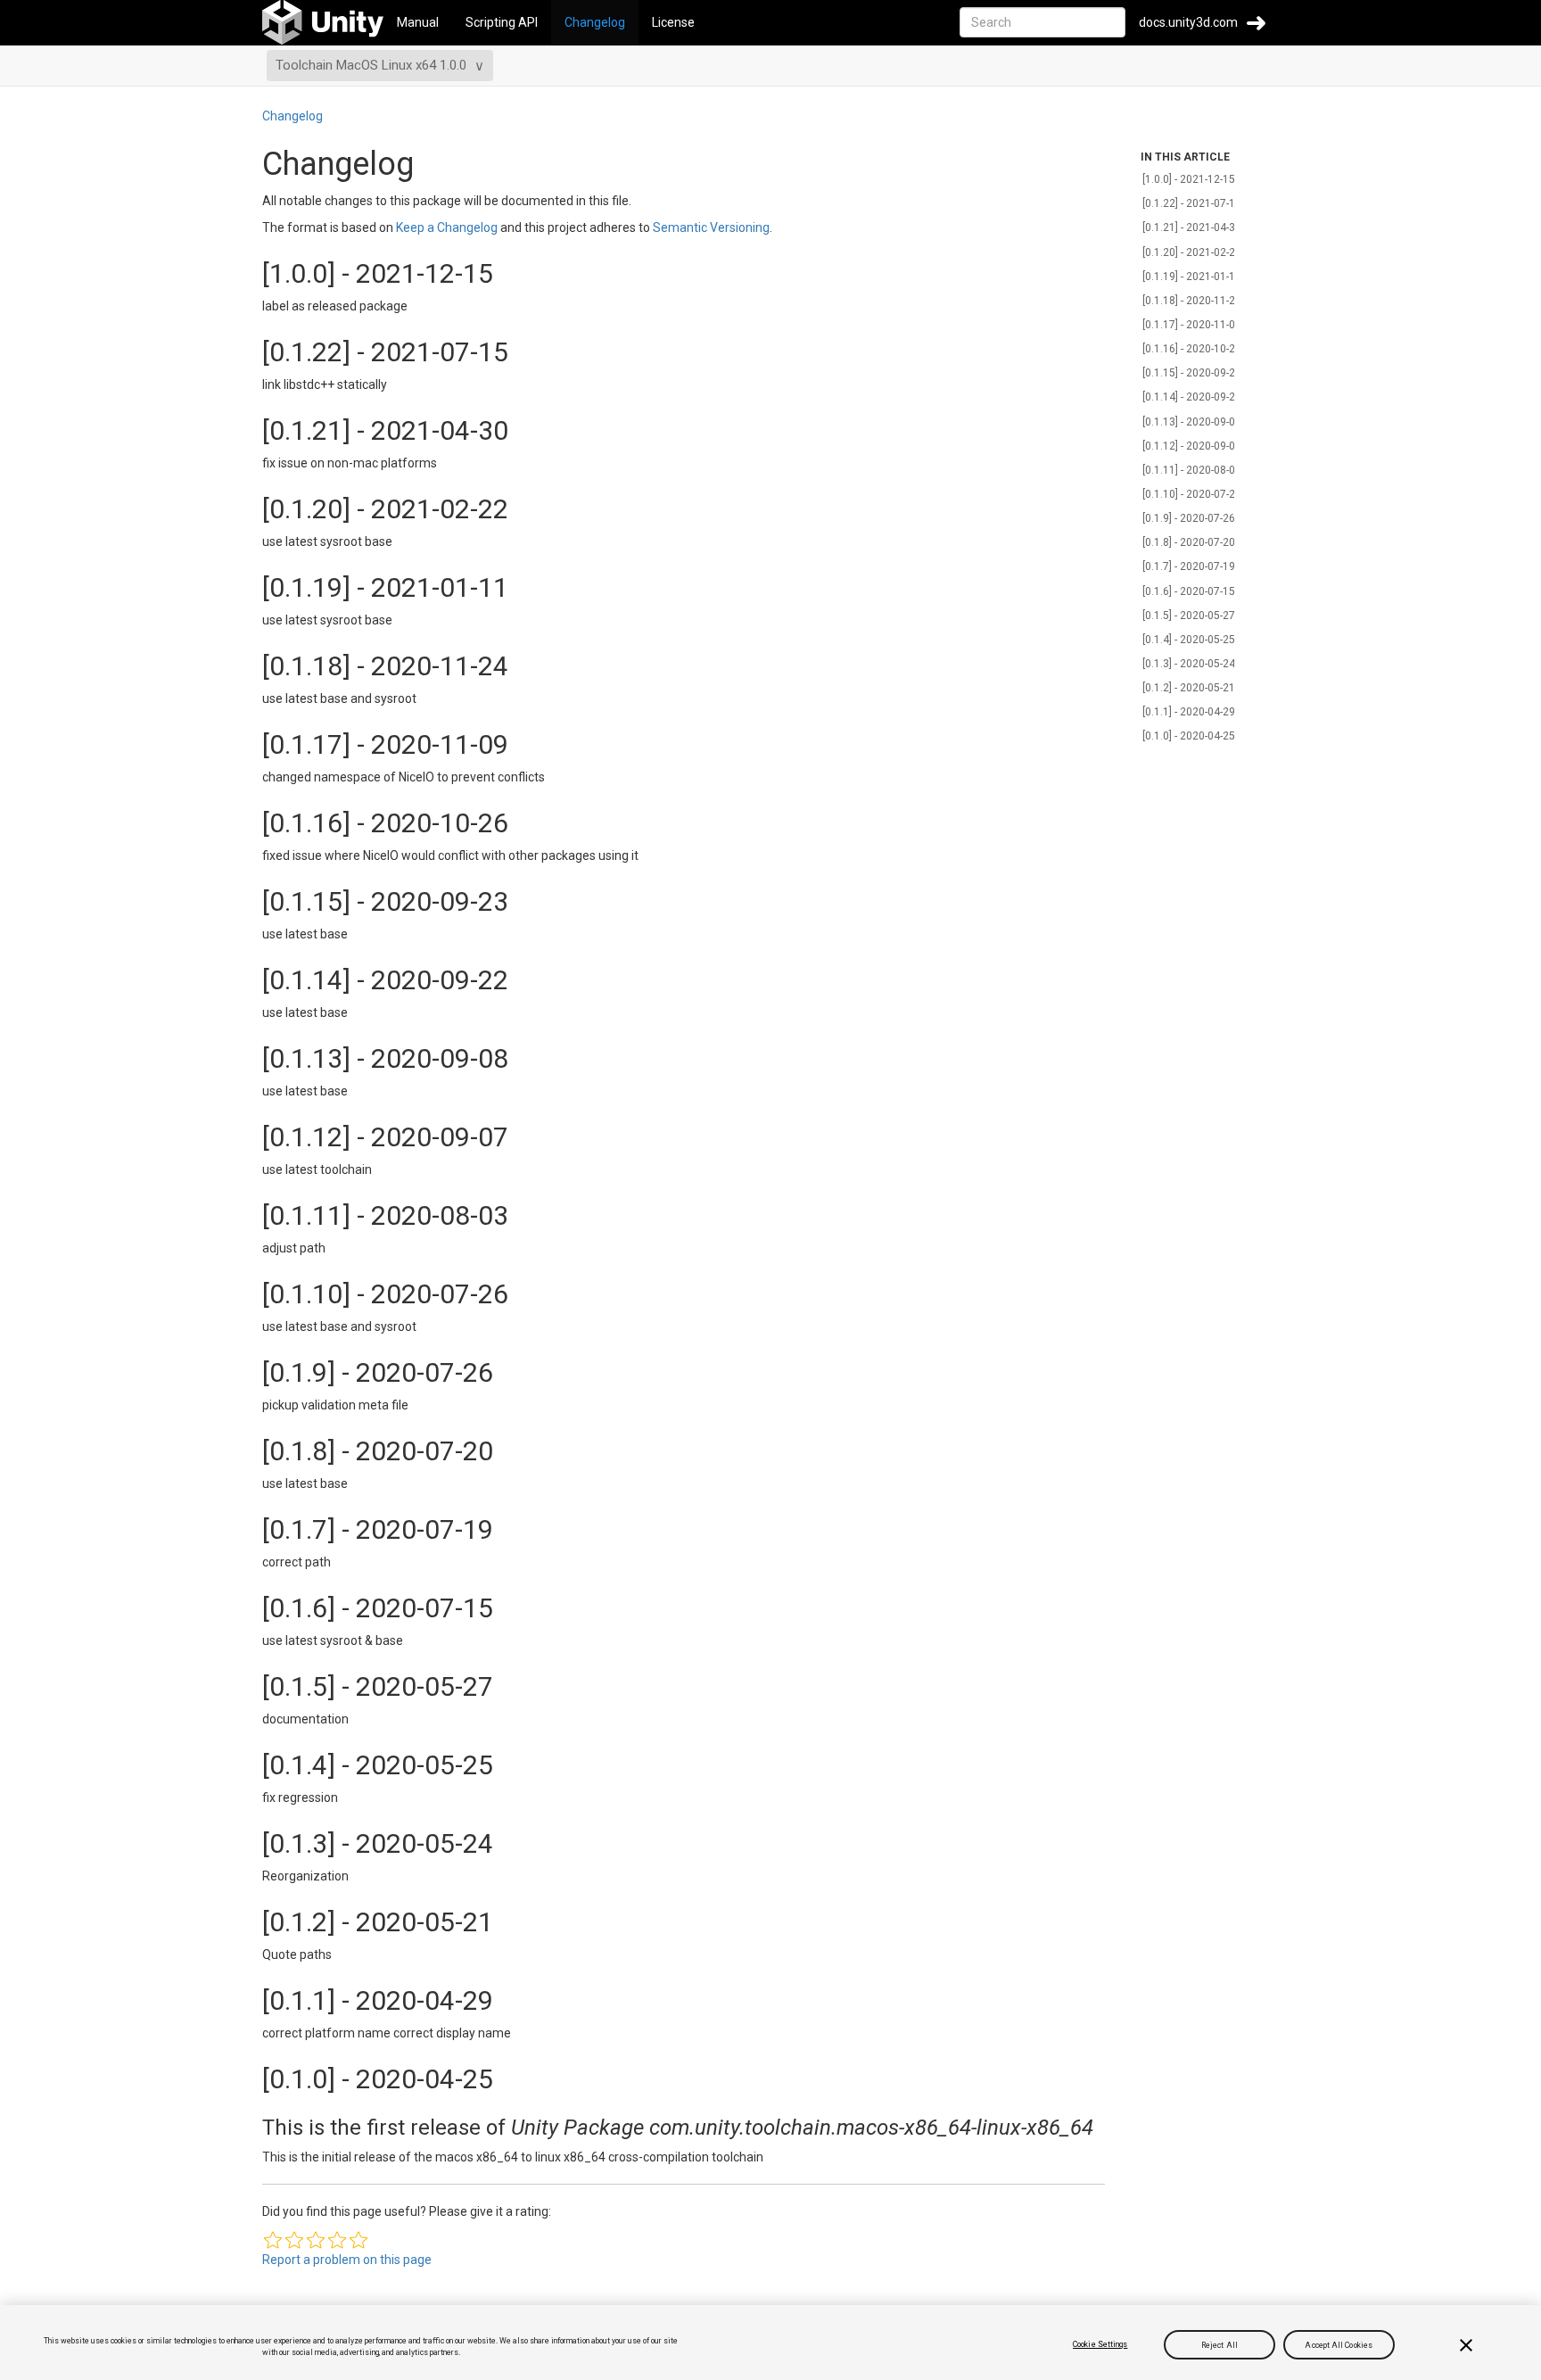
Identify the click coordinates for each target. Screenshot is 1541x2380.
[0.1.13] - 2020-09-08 (1192, 422)
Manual (418, 22)
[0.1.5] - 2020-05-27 (1189, 616)
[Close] (1466, 2345)
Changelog (595, 22)
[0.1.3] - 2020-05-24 (1189, 664)
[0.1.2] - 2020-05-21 (1189, 688)
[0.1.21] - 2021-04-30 (1192, 227)
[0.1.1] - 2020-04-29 (1189, 712)
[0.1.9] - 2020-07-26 (1189, 518)
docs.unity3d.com (1188, 22)
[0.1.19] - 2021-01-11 (1192, 277)
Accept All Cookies (1339, 2344)
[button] (273, 2240)
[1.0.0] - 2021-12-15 (1189, 179)
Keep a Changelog (447, 227)
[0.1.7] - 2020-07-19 (1189, 566)
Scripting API (502, 22)
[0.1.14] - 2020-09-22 (1192, 397)
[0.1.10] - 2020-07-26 (1192, 494)
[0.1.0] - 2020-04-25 (1189, 736)
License (673, 22)
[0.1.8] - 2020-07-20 (1189, 542)
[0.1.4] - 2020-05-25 (1189, 640)
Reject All (1220, 2344)
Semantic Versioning (711, 227)
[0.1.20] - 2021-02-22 (1192, 252)
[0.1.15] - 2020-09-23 (1192, 373)
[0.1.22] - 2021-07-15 (1192, 203)
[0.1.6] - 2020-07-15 (1189, 591)
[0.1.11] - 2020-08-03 (1192, 470)
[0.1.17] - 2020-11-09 (1192, 325)
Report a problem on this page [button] (347, 2260)
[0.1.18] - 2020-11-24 (1192, 301)
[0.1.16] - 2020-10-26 (1192, 349)
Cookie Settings (1100, 2344)
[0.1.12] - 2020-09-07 (1192, 446)
